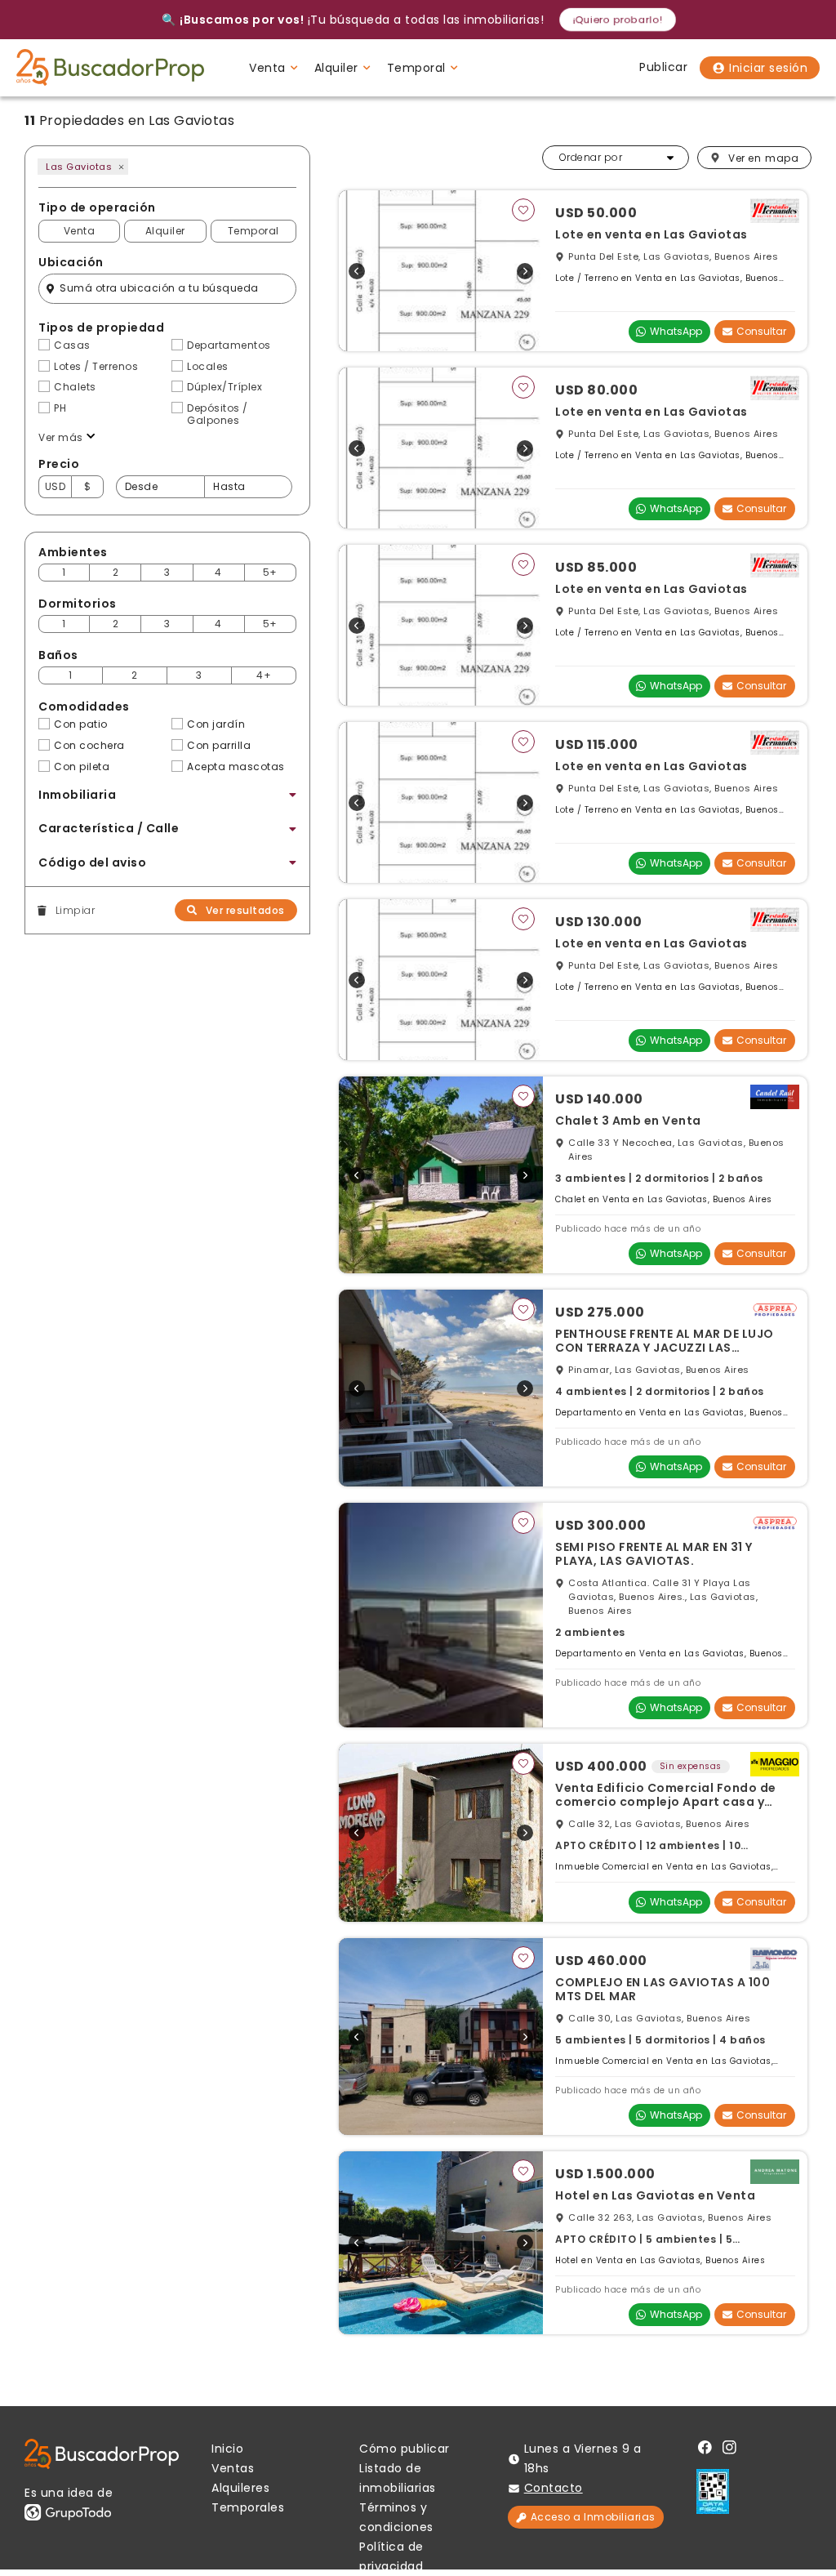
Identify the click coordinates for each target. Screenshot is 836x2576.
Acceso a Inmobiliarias (593, 2517)
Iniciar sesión (768, 68)
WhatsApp (676, 331)
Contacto (554, 2488)
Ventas (233, 2468)
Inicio (227, 2449)
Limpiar (75, 911)
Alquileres (240, 2488)
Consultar (761, 331)
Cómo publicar (405, 2449)
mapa (763, 158)
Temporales (248, 2507)
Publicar (663, 67)
